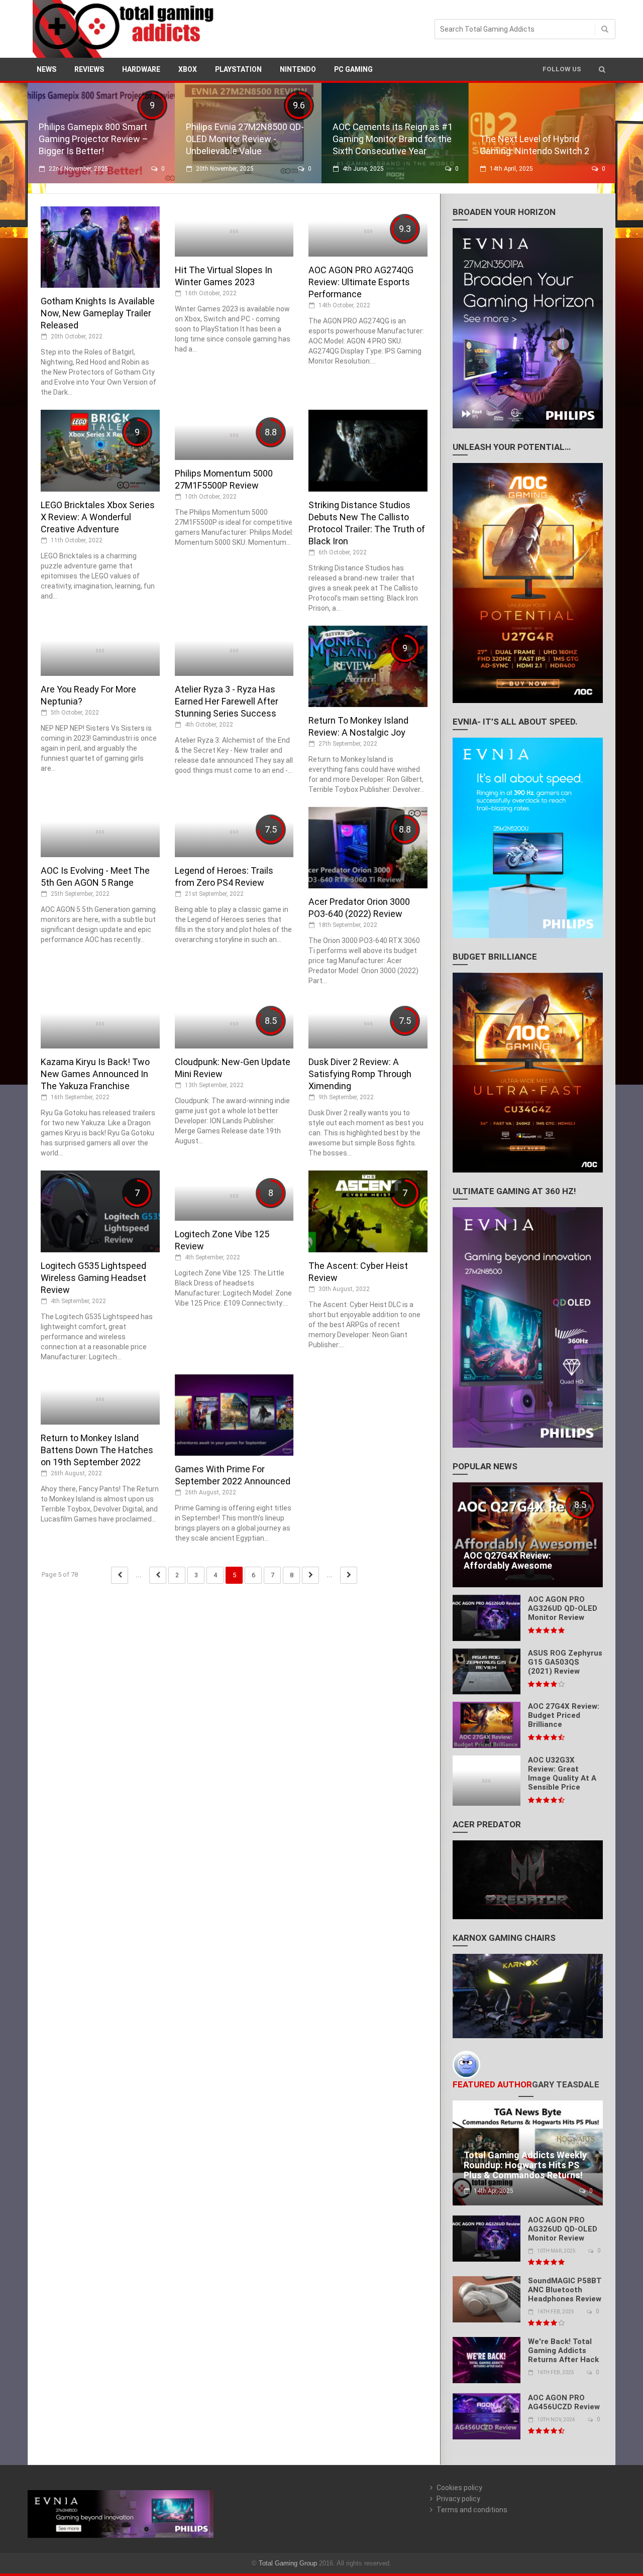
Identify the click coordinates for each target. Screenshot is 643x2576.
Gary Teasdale (566, 2084)
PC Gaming (353, 69)
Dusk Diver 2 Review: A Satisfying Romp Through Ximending (360, 1074)
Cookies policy (459, 2488)
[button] (602, 69)
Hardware (141, 69)
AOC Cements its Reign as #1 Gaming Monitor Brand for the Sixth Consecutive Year (393, 139)
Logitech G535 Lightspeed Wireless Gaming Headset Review (93, 1278)
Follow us (562, 69)
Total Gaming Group (288, 2563)
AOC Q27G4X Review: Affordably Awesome (508, 1560)
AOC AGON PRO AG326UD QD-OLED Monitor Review (563, 1608)
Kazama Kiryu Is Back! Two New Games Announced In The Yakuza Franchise (95, 1074)
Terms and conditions (472, 2510)
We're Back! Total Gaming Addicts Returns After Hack (563, 2351)
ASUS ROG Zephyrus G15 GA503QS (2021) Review (565, 1662)
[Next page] (310, 1575)
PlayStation (238, 69)
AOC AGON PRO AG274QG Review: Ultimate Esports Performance (361, 282)
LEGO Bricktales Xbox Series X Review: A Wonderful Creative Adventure (98, 517)
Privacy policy (458, 2499)
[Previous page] (158, 1575)
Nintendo (298, 69)
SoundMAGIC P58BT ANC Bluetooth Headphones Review (565, 2290)
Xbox (188, 69)
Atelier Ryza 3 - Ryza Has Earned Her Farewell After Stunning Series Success (227, 701)
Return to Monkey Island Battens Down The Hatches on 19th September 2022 (97, 1450)
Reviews (89, 69)
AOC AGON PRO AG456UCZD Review (564, 2402)
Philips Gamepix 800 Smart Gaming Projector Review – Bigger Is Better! (93, 139)
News (46, 69)
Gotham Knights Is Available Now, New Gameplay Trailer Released (98, 313)
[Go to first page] (120, 1575)
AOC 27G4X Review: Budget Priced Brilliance (564, 1715)
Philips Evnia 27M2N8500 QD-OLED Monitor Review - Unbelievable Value (245, 139)
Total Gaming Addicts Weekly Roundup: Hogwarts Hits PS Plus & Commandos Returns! (525, 2165)
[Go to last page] (349, 1575)
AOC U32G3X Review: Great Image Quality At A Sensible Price (562, 1774)
